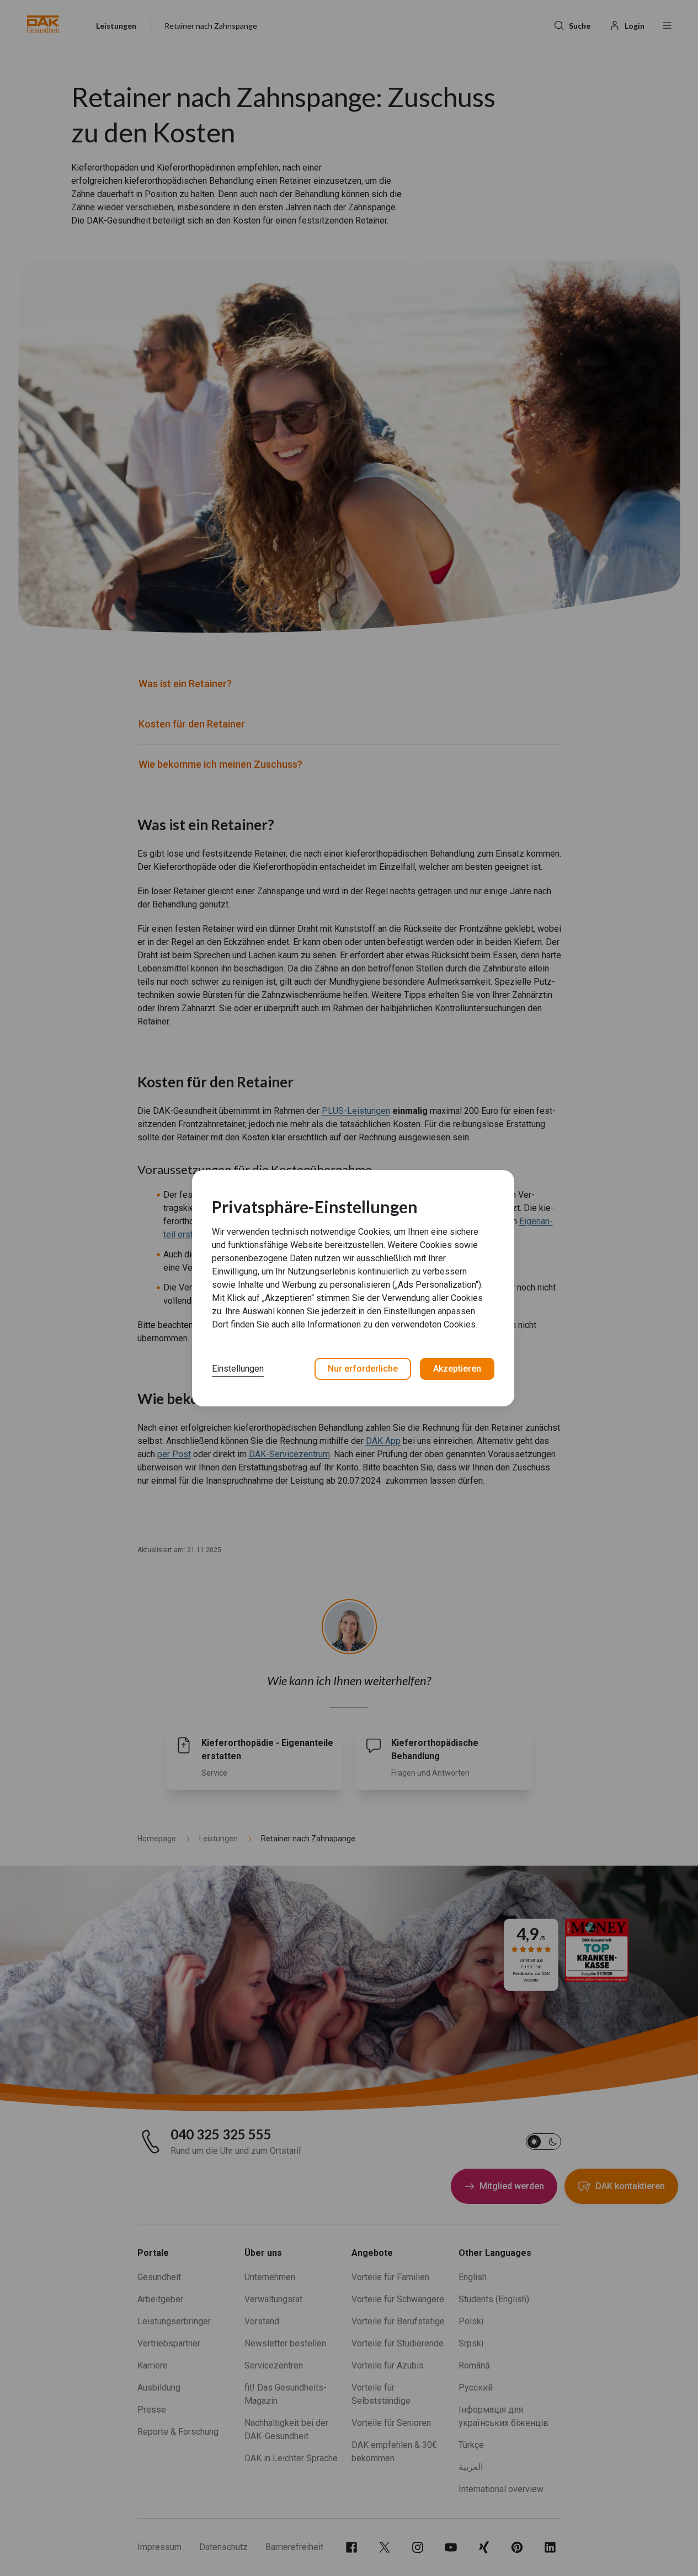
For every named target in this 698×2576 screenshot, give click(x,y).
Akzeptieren (457, 1369)
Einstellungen (238, 1369)
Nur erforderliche (363, 1369)
